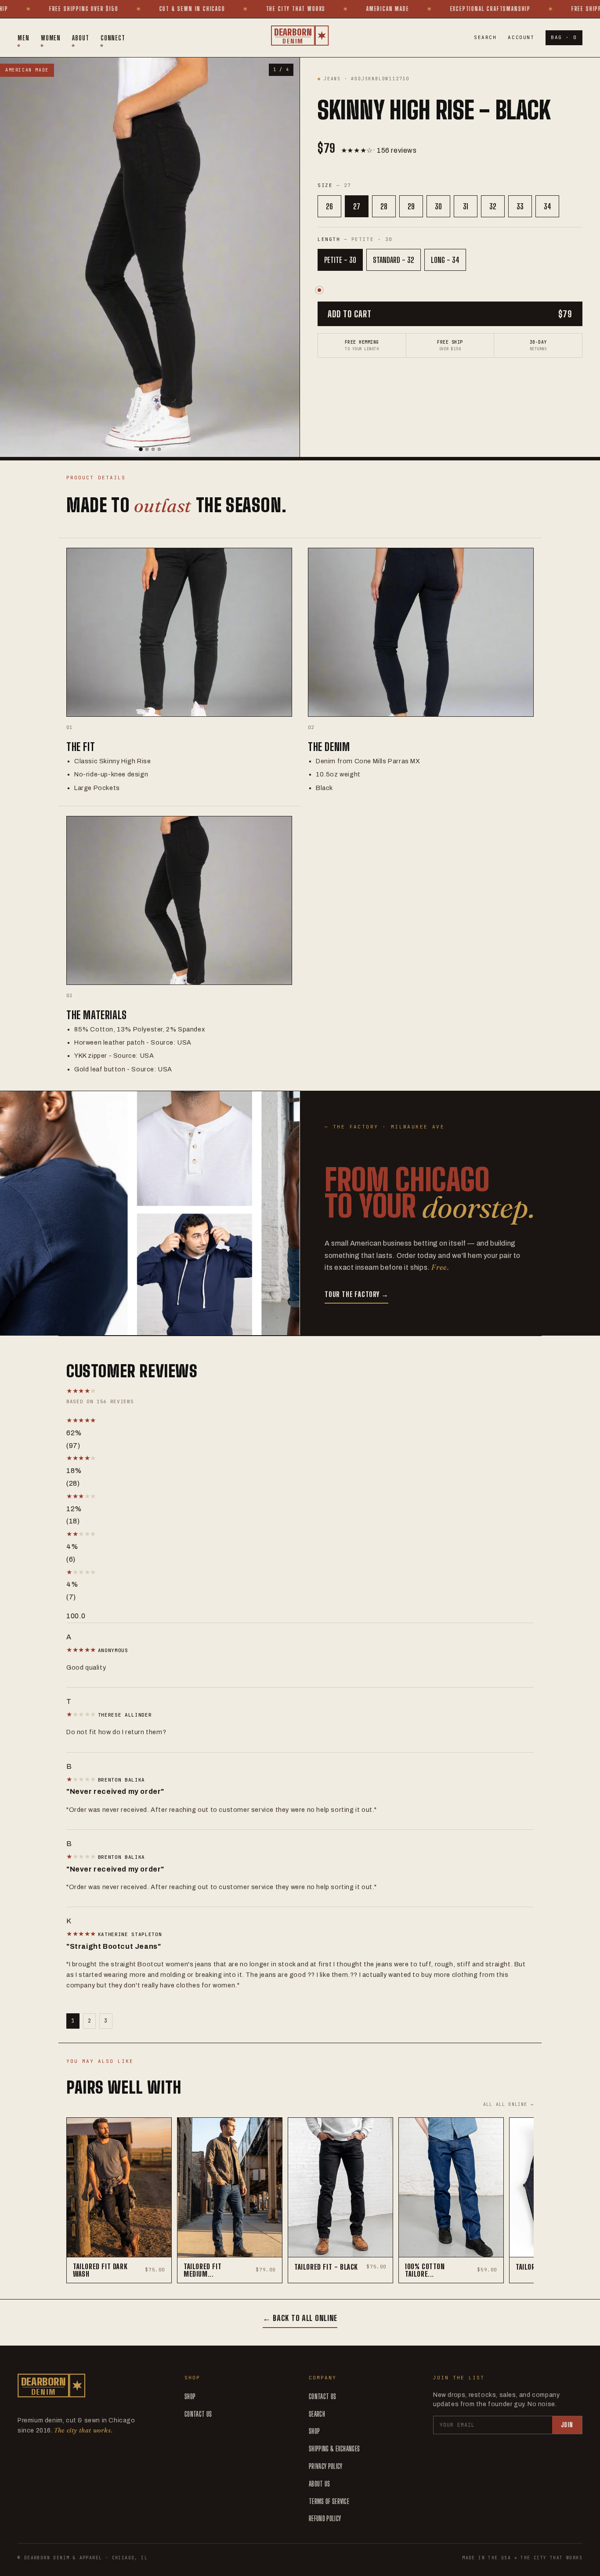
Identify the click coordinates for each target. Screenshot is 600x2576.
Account (521, 37)
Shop (190, 2396)
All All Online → (508, 2104)
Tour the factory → (356, 1294)
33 (520, 206)
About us (320, 2484)
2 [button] (90, 2021)
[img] (82, 1650)
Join (567, 2425)
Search (485, 37)
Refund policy (325, 2518)
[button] (159, 1421)
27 (357, 206)
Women (51, 38)
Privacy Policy (325, 2466)
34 (548, 206)
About (81, 38)
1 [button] (73, 2021)
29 (411, 206)
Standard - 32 (394, 260)
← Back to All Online (300, 2318)
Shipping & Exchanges (334, 2448)
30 (438, 206)
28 (384, 206)
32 (493, 206)
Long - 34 (445, 260)
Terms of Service (329, 2501)
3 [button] (106, 2021)
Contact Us (198, 2414)
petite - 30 (340, 260)
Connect (113, 38)
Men (23, 38)
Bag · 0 (564, 37)
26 (329, 206)
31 (466, 206)
